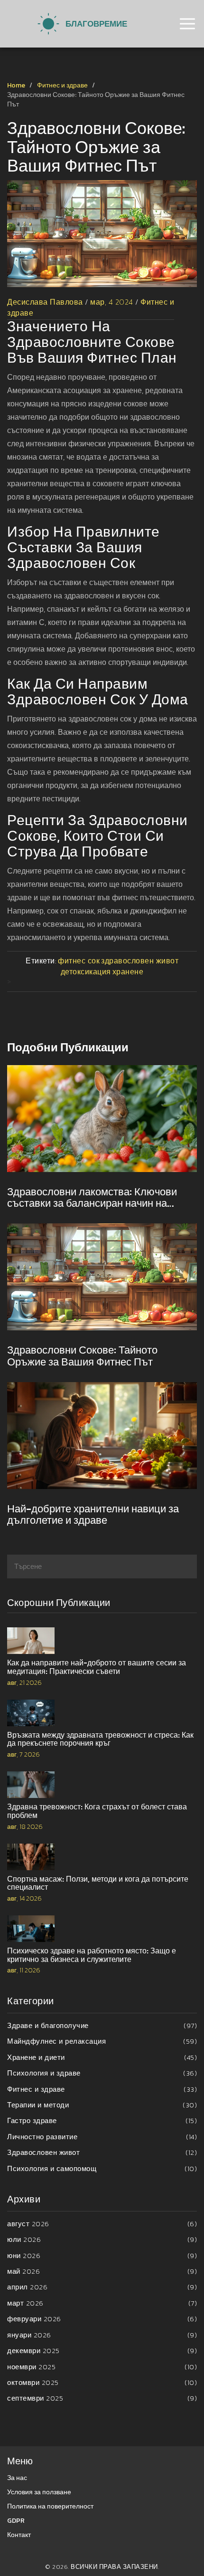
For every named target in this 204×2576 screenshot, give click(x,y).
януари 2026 (102, 2335)
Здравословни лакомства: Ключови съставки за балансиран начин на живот (92, 1198)
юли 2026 (102, 2239)
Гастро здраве (102, 2120)
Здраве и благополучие (102, 2025)
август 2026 (102, 2224)
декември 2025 (102, 2350)
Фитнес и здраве (62, 85)
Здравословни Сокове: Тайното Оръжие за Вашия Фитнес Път (82, 1356)
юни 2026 (102, 2255)
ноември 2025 (102, 2367)
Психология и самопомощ (102, 2168)
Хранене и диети (102, 2057)
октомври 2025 (102, 2382)
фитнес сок (79, 961)
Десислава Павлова (45, 302)
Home (16, 85)
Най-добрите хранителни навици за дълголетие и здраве (93, 1515)
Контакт (19, 2535)
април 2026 (102, 2287)
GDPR (16, 2521)
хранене (128, 971)
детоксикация (86, 971)
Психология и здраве (102, 2073)
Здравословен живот (102, 2152)
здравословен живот (140, 961)
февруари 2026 (102, 2319)
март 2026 (102, 2303)
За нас (17, 2478)
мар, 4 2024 (112, 302)
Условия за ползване (39, 2492)
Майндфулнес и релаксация (102, 2041)
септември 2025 (102, 2398)
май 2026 (102, 2271)
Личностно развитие (102, 2137)
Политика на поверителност (50, 2506)
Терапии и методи (102, 2105)
